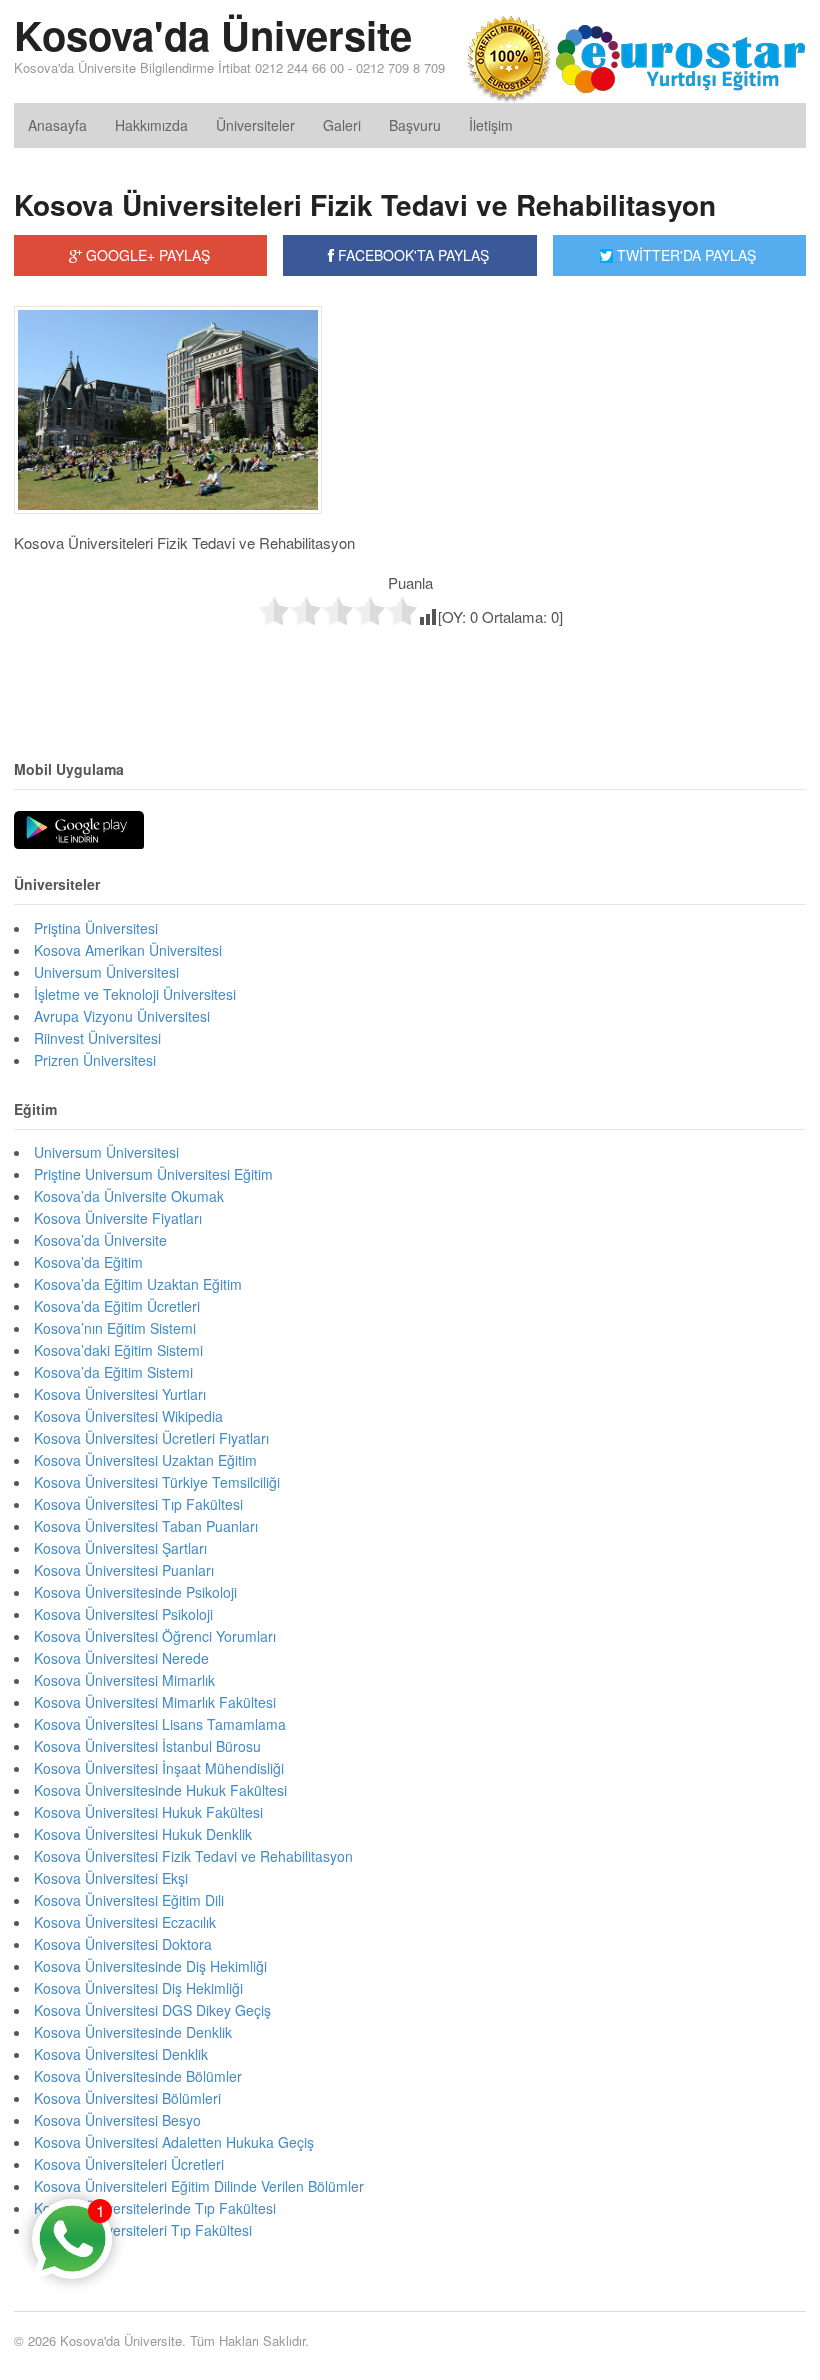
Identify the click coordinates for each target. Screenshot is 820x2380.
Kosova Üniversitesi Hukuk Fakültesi (148, 1812)
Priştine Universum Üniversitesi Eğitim (153, 1174)
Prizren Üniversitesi (95, 1060)
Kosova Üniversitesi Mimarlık (124, 1680)
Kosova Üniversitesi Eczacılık (125, 1922)
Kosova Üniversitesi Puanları (124, 1570)
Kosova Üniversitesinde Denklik (133, 2032)
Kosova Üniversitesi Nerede (121, 1658)
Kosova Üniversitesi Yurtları (120, 1394)
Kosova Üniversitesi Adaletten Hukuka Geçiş (174, 2142)
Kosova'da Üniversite (213, 34)
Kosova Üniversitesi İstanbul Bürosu (147, 1746)
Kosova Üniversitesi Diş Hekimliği (138, 1988)
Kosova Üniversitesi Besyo (117, 2120)
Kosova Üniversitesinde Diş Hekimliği (150, 1966)
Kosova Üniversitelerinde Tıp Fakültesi (155, 2208)
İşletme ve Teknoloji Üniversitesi (135, 994)
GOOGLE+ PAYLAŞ (146, 255)
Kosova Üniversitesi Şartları (120, 1548)
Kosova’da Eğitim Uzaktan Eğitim (138, 1284)
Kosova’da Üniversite (100, 1240)
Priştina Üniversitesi (96, 928)
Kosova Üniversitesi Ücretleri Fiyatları (151, 1438)
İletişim (491, 125)
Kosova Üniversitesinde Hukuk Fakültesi (160, 1790)
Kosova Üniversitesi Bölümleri (127, 2098)
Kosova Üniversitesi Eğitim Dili (129, 1900)
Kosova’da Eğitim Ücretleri (117, 1306)
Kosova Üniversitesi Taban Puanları (146, 1526)
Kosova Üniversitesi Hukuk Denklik (143, 1834)
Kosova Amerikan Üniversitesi (128, 950)
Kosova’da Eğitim (88, 1262)
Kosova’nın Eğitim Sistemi (115, 1328)
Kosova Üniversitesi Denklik (121, 2054)
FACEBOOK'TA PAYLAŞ (411, 255)
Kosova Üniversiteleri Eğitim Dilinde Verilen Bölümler (199, 2186)
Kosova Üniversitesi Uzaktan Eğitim (145, 1460)
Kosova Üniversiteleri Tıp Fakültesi (143, 2230)
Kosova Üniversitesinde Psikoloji (135, 1592)
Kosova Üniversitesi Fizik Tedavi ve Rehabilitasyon (193, 1856)
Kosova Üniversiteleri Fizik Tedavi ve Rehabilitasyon (365, 204)
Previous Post (410, 669)
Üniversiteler (255, 125)
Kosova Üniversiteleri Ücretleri (129, 2164)
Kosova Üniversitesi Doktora (123, 1944)
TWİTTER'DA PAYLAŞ (684, 255)
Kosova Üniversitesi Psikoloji (123, 1614)
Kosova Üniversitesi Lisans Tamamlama (160, 1724)
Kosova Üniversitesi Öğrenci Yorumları (155, 1636)
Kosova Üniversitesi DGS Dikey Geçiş (152, 2010)
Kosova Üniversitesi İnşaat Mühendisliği (159, 1768)
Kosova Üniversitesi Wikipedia (128, 1416)
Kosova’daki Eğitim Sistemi (118, 1350)
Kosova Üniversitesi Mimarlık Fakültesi (155, 1702)
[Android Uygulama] (79, 831)
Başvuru (415, 125)
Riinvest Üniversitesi (97, 1038)
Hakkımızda (151, 125)
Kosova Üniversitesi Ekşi (111, 1878)
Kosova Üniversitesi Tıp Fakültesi (138, 1504)
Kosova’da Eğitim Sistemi (113, 1372)
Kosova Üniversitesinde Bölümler (138, 2076)
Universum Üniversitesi (106, 972)
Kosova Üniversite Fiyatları (118, 1218)
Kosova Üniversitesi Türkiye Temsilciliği (157, 1482)
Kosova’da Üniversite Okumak (129, 1196)
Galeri (342, 125)
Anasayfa (57, 125)
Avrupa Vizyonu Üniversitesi (122, 1016)
